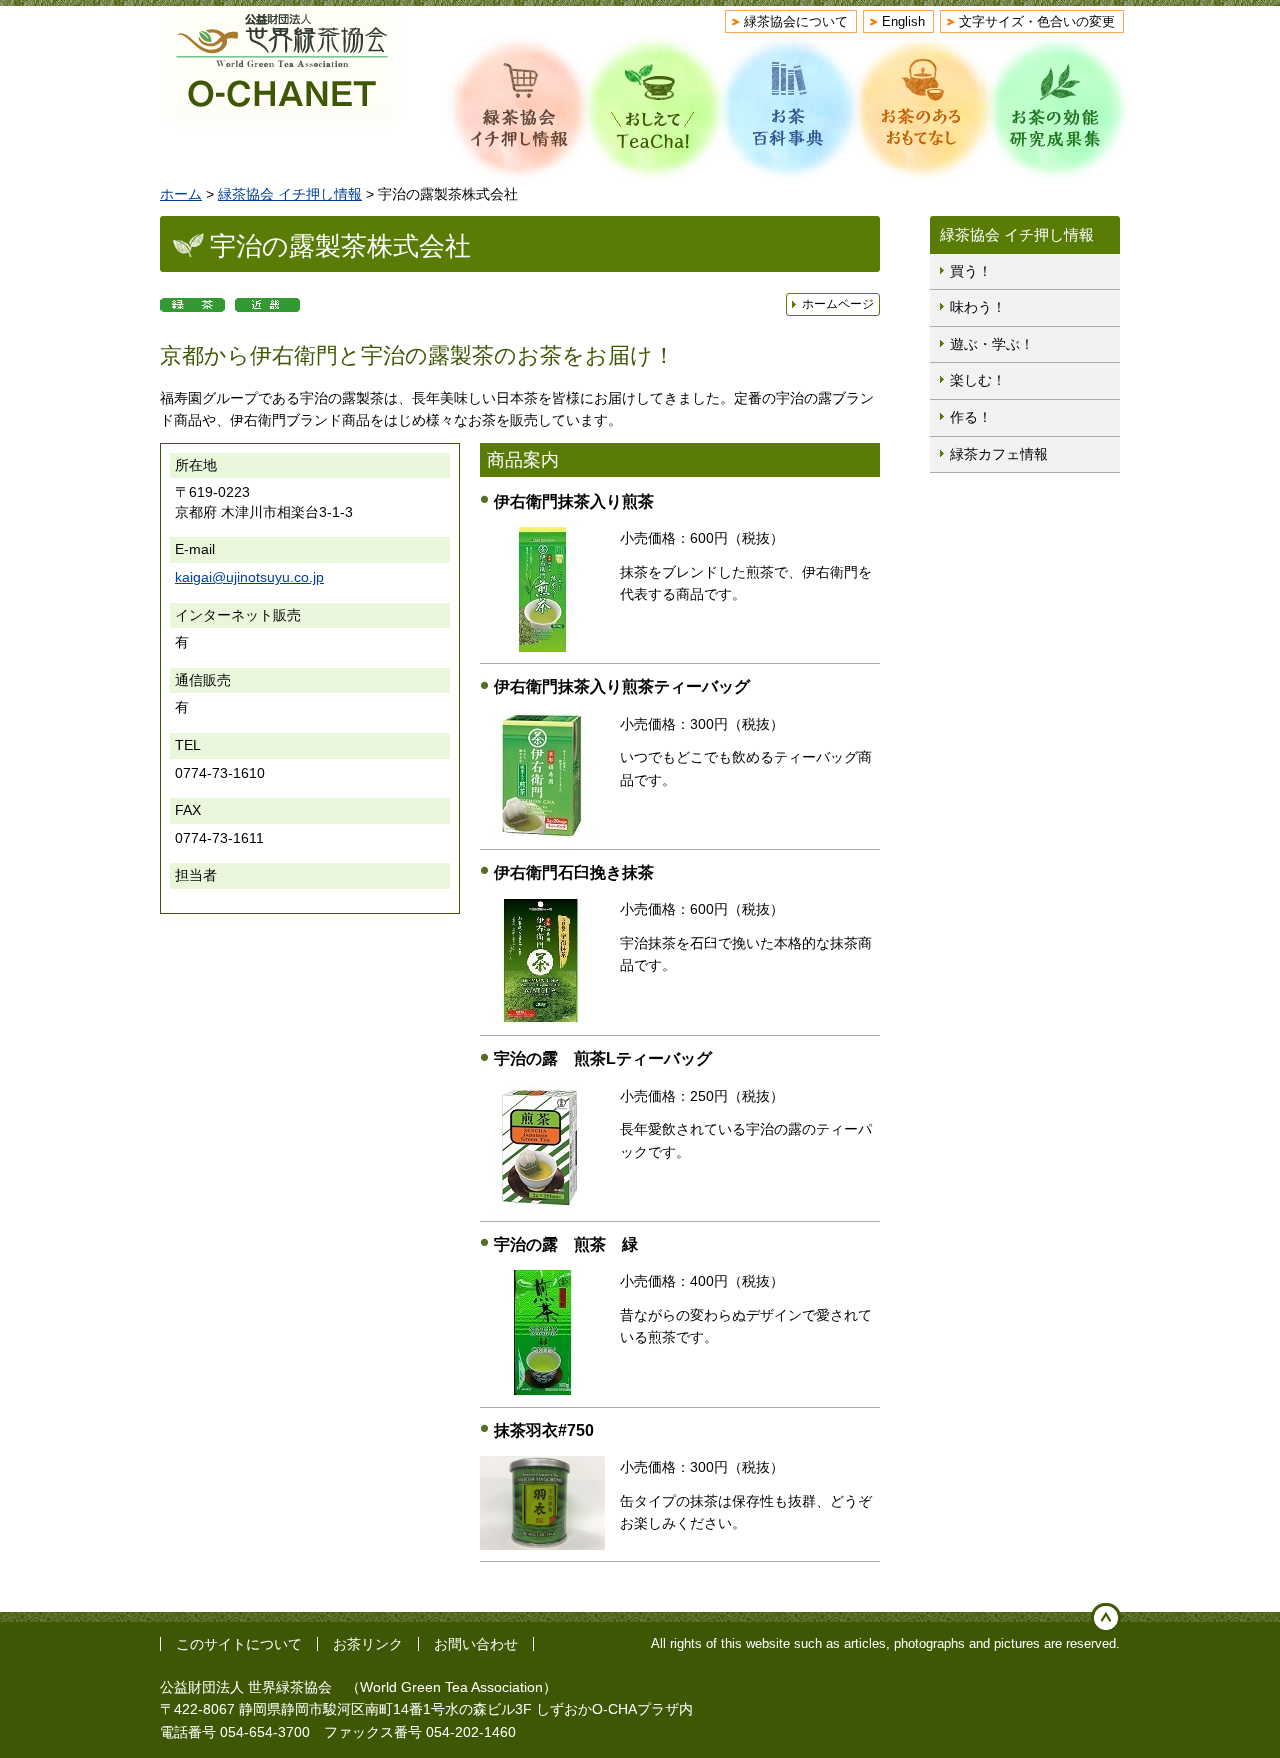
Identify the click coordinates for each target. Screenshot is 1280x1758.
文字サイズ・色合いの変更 (1037, 21)
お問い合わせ (476, 1644)
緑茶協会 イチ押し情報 (290, 194)
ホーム (181, 194)
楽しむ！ (978, 380)
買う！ (971, 271)
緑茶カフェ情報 (999, 454)
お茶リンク (368, 1644)
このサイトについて (239, 1644)
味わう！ (978, 307)
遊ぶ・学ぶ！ (992, 344)
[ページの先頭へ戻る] (1106, 1618)
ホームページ (838, 304)
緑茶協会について (796, 21)
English (903, 21)
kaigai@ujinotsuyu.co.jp (249, 577)
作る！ (971, 417)
